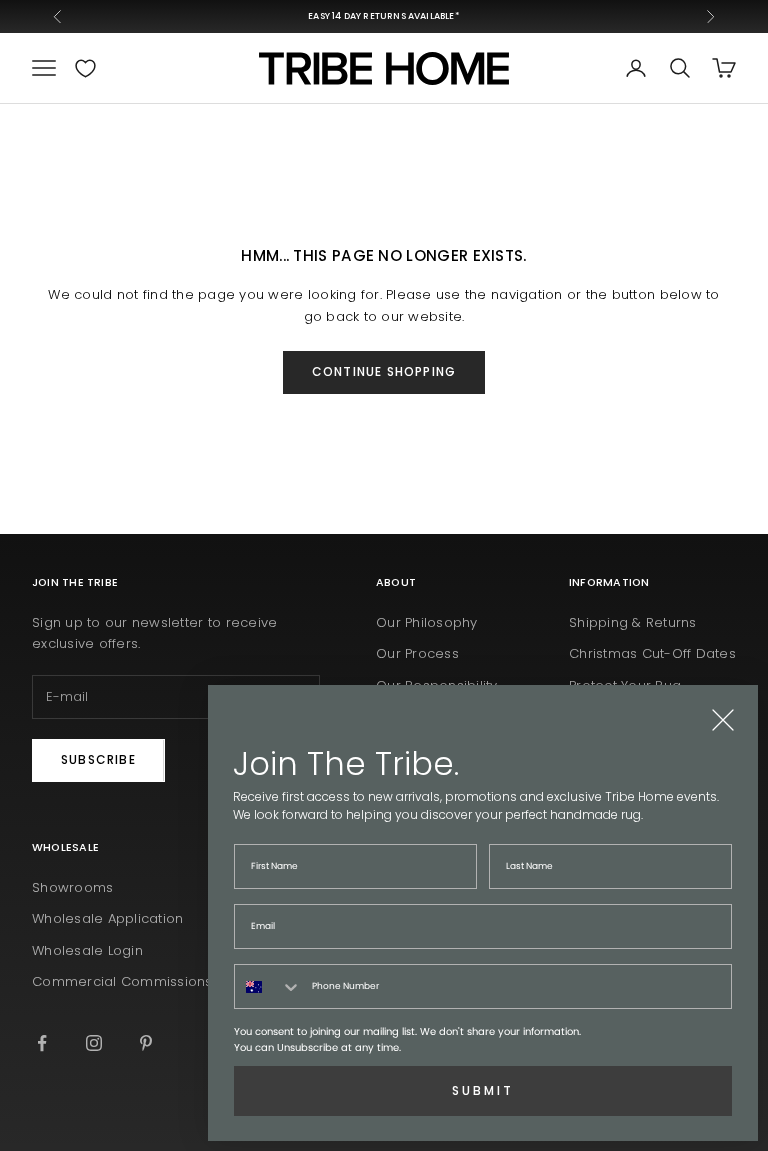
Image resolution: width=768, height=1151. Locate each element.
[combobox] (268, 986)
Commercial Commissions (122, 981)
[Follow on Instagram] (94, 1043)
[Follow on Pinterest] (146, 1043)
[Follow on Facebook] (42, 1043)
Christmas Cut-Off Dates (652, 653)
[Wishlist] (85, 68)
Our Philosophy (427, 622)
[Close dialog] (723, 720)
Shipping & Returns (633, 622)
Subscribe (98, 759)
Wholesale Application (107, 918)
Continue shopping (384, 371)
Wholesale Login (87, 950)
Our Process (417, 653)
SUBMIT (483, 1090)
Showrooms (72, 887)
